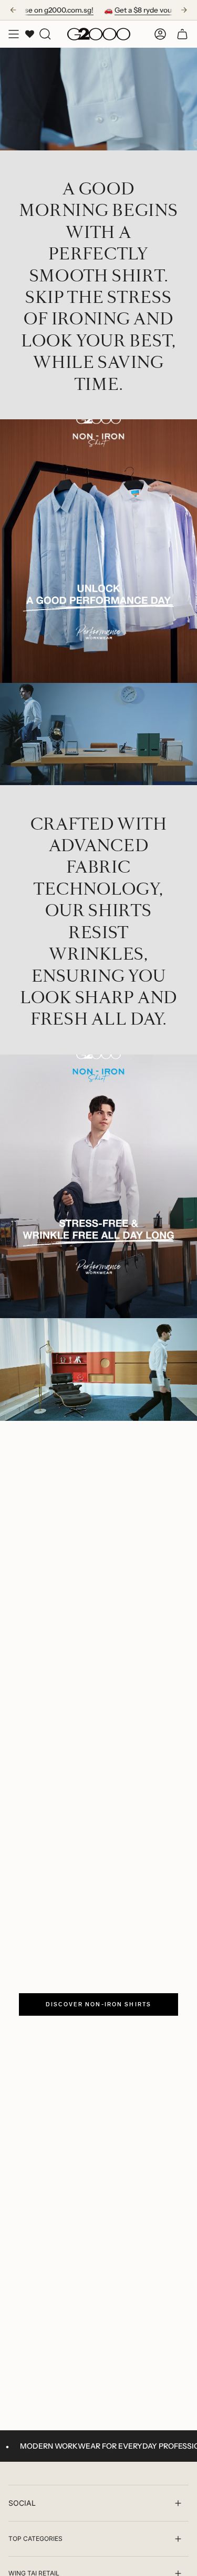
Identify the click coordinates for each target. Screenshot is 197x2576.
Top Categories (35, 2539)
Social (22, 2503)
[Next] (184, 10)
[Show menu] (14, 34)
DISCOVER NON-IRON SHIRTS (98, 2004)
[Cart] (182, 34)
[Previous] (13, 10)
